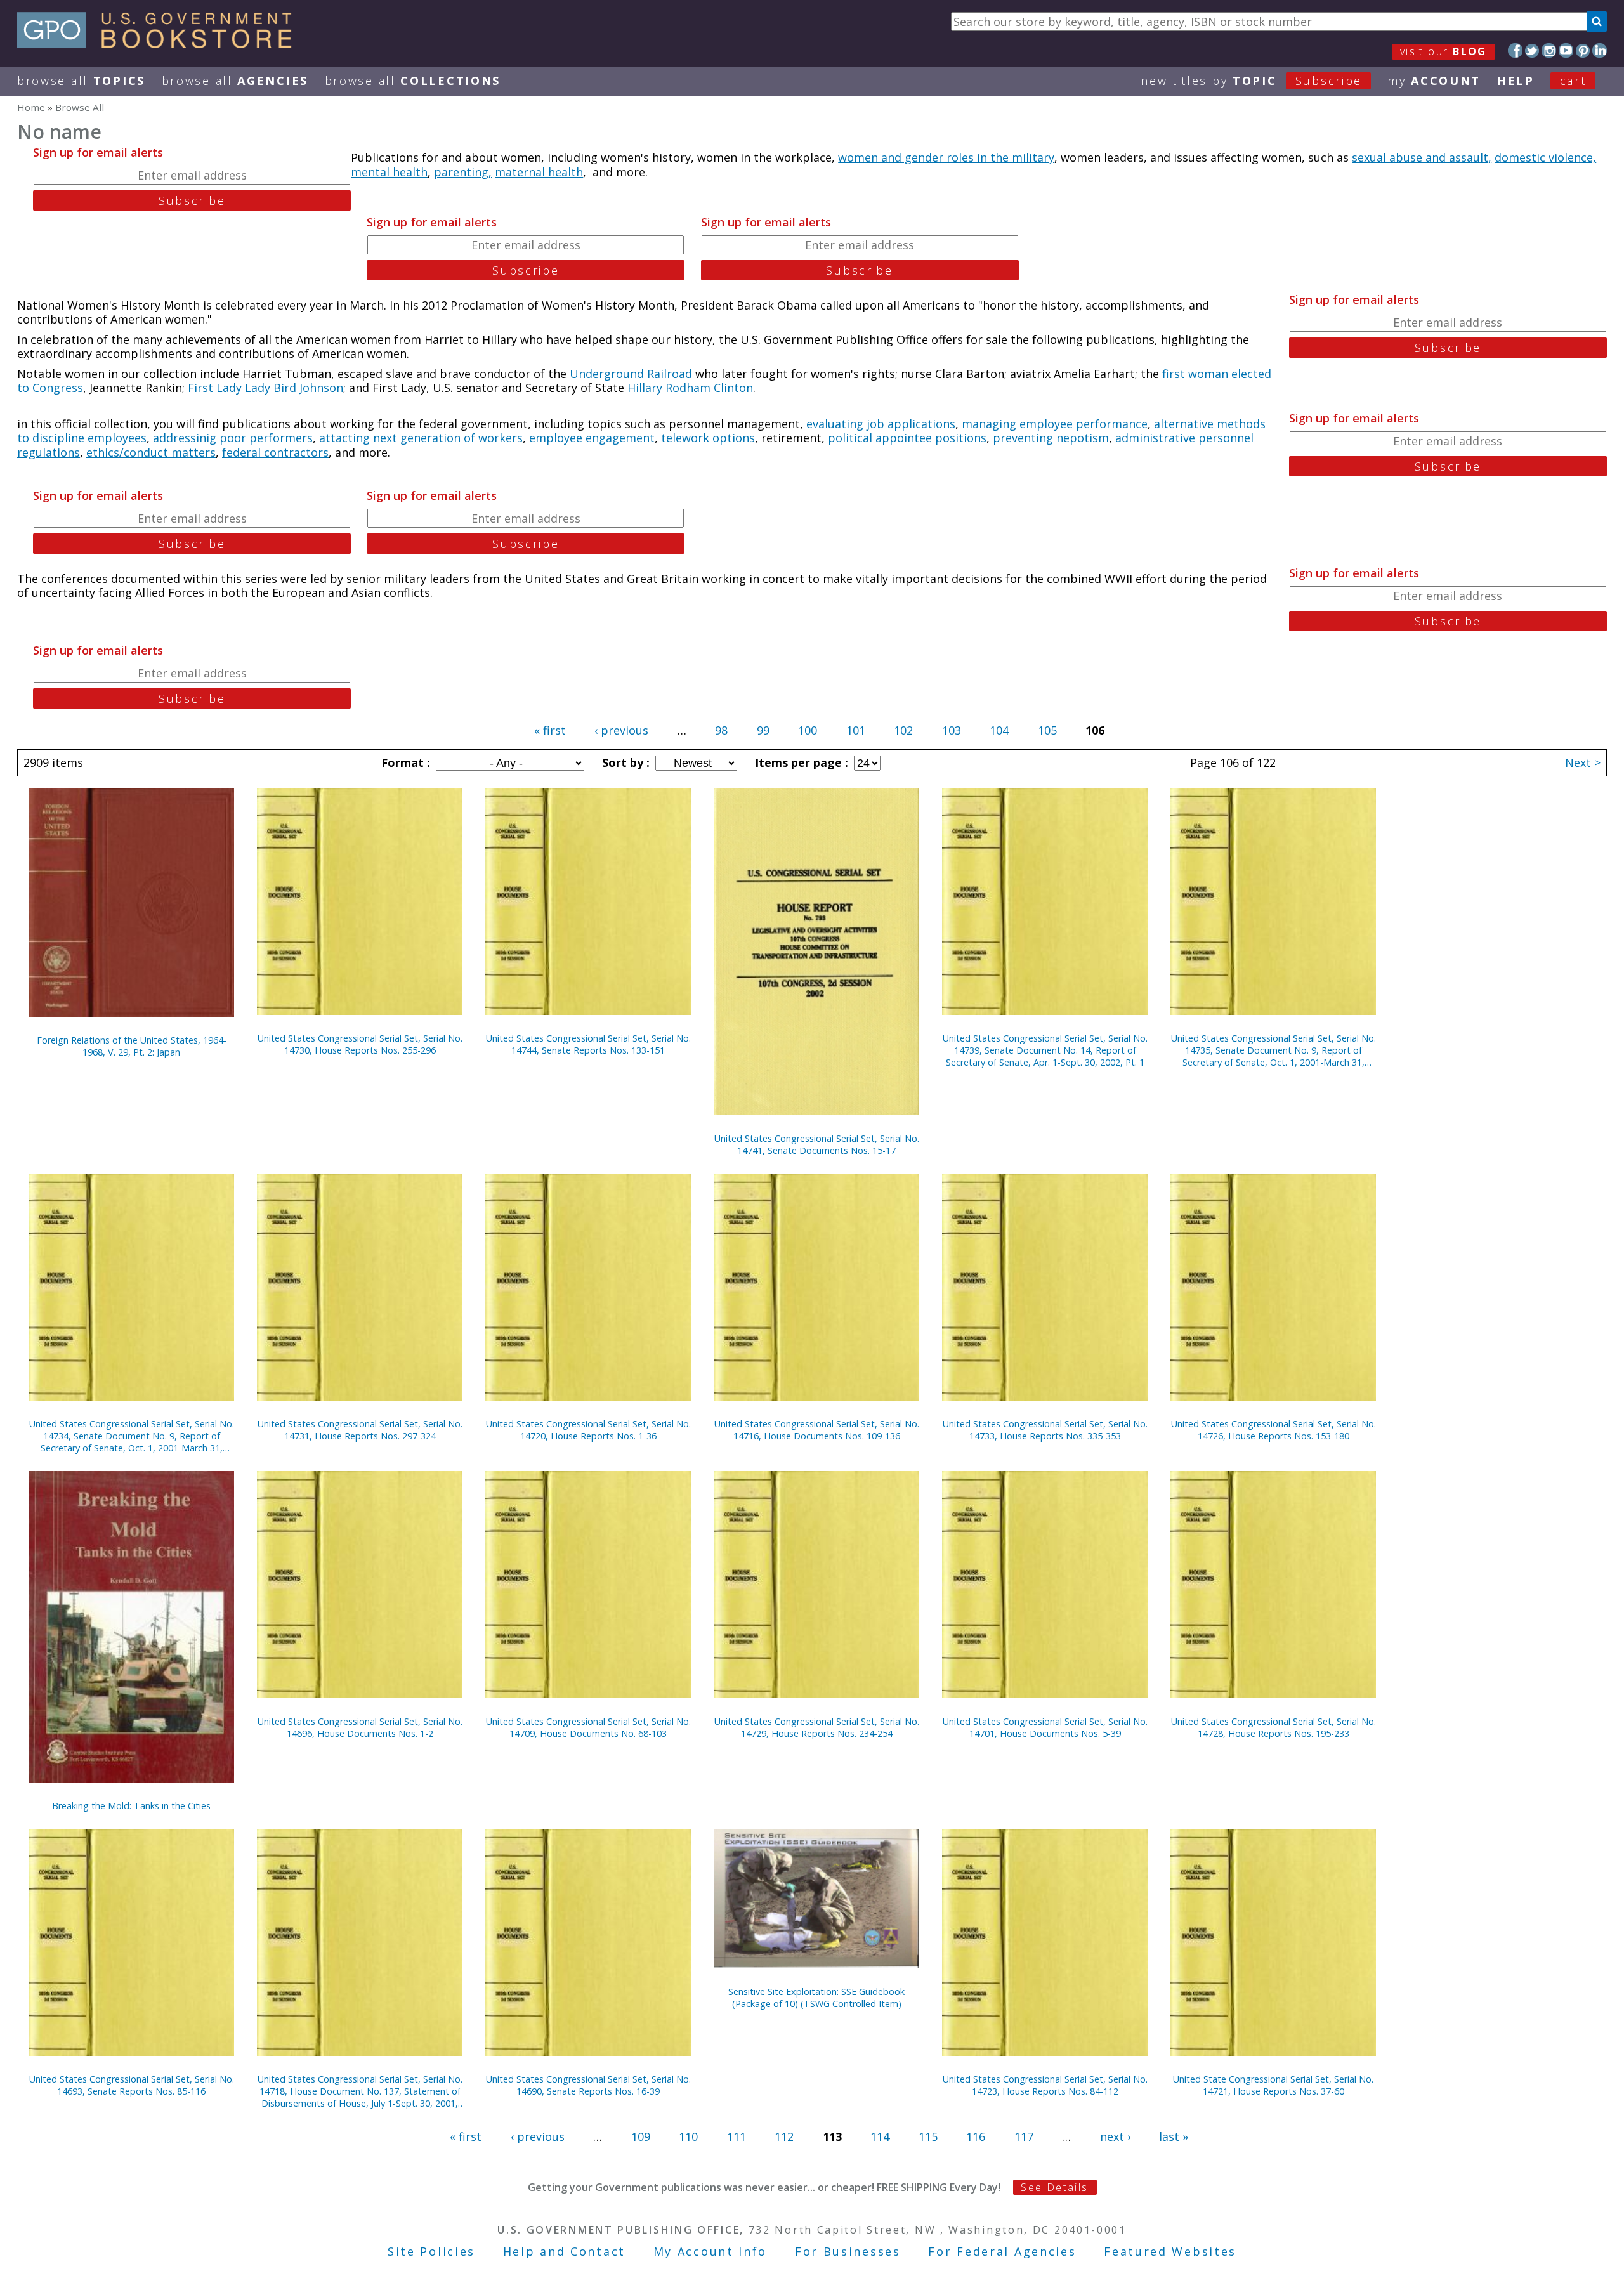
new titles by (1251, 81)
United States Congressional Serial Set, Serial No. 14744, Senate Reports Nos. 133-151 (588, 1044)
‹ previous (621, 730)
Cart (1573, 81)
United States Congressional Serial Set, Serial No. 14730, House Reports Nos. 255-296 (360, 1044)
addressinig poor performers (233, 438)
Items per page (800, 762)
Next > (1583, 762)
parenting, (463, 172)
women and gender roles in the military (946, 157)
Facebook (1515, 50)
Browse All (81, 81)
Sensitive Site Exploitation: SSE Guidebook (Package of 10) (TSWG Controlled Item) (816, 1998)
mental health (389, 172)
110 (688, 2136)
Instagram (1549, 50)
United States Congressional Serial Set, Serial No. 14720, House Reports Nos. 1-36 (588, 1430)
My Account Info (710, 2251)
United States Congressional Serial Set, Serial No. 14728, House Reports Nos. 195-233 (1274, 1727)
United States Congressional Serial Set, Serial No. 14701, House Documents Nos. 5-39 (1045, 1727)
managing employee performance (1055, 424)
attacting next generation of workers (421, 438)
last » (1174, 2136)
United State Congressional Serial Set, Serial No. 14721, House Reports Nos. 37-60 (1273, 2085)
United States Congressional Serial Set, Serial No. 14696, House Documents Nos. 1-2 (360, 1727)
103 (952, 730)
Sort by (624, 762)
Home (31, 107)
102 (903, 730)
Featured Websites (1170, 2251)
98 (721, 730)
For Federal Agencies (1002, 2251)
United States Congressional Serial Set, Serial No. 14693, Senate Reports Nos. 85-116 (132, 2085)
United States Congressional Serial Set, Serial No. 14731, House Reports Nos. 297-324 (360, 1430)
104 (999, 730)
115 (928, 2136)
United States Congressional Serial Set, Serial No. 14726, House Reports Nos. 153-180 (1274, 1430)
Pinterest (1583, 50)
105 (1047, 730)
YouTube (1566, 50)
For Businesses (848, 2251)
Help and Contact (564, 2251)
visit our (1444, 51)
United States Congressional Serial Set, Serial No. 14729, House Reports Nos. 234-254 (817, 1727)
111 (737, 2136)
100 (808, 730)
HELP (1516, 81)
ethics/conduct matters (151, 452)
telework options (708, 438)
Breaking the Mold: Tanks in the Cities (131, 1806)
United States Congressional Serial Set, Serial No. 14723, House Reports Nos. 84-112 (1045, 2085)
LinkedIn (1600, 50)
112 (784, 2136)
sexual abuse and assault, (1422, 157)
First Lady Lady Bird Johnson (265, 388)
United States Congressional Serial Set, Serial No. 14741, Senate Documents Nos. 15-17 (817, 1144)
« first (550, 730)
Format (404, 762)
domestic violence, (1545, 157)
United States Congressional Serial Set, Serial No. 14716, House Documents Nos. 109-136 (817, 1430)
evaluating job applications (881, 424)
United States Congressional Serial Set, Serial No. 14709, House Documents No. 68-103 (588, 1727)
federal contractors (275, 452)
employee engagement (592, 438)
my (1434, 81)
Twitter (1532, 50)
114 (880, 2136)
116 (976, 2136)
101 (856, 730)
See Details (1054, 2187)
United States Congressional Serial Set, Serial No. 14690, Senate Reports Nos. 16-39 (588, 2085)
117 (1024, 2136)
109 (641, 2136)
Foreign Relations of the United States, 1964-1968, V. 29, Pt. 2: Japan (132, 1046)
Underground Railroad (631, 374)
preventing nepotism (1051, 438)
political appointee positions (907, 438)
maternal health (539, 172)
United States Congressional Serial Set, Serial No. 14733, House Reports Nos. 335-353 (1045, 1430)
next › (1115, 2136)
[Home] (160, 44)
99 (763, 730)
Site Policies (431, 2251)
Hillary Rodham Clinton (690, 388)
